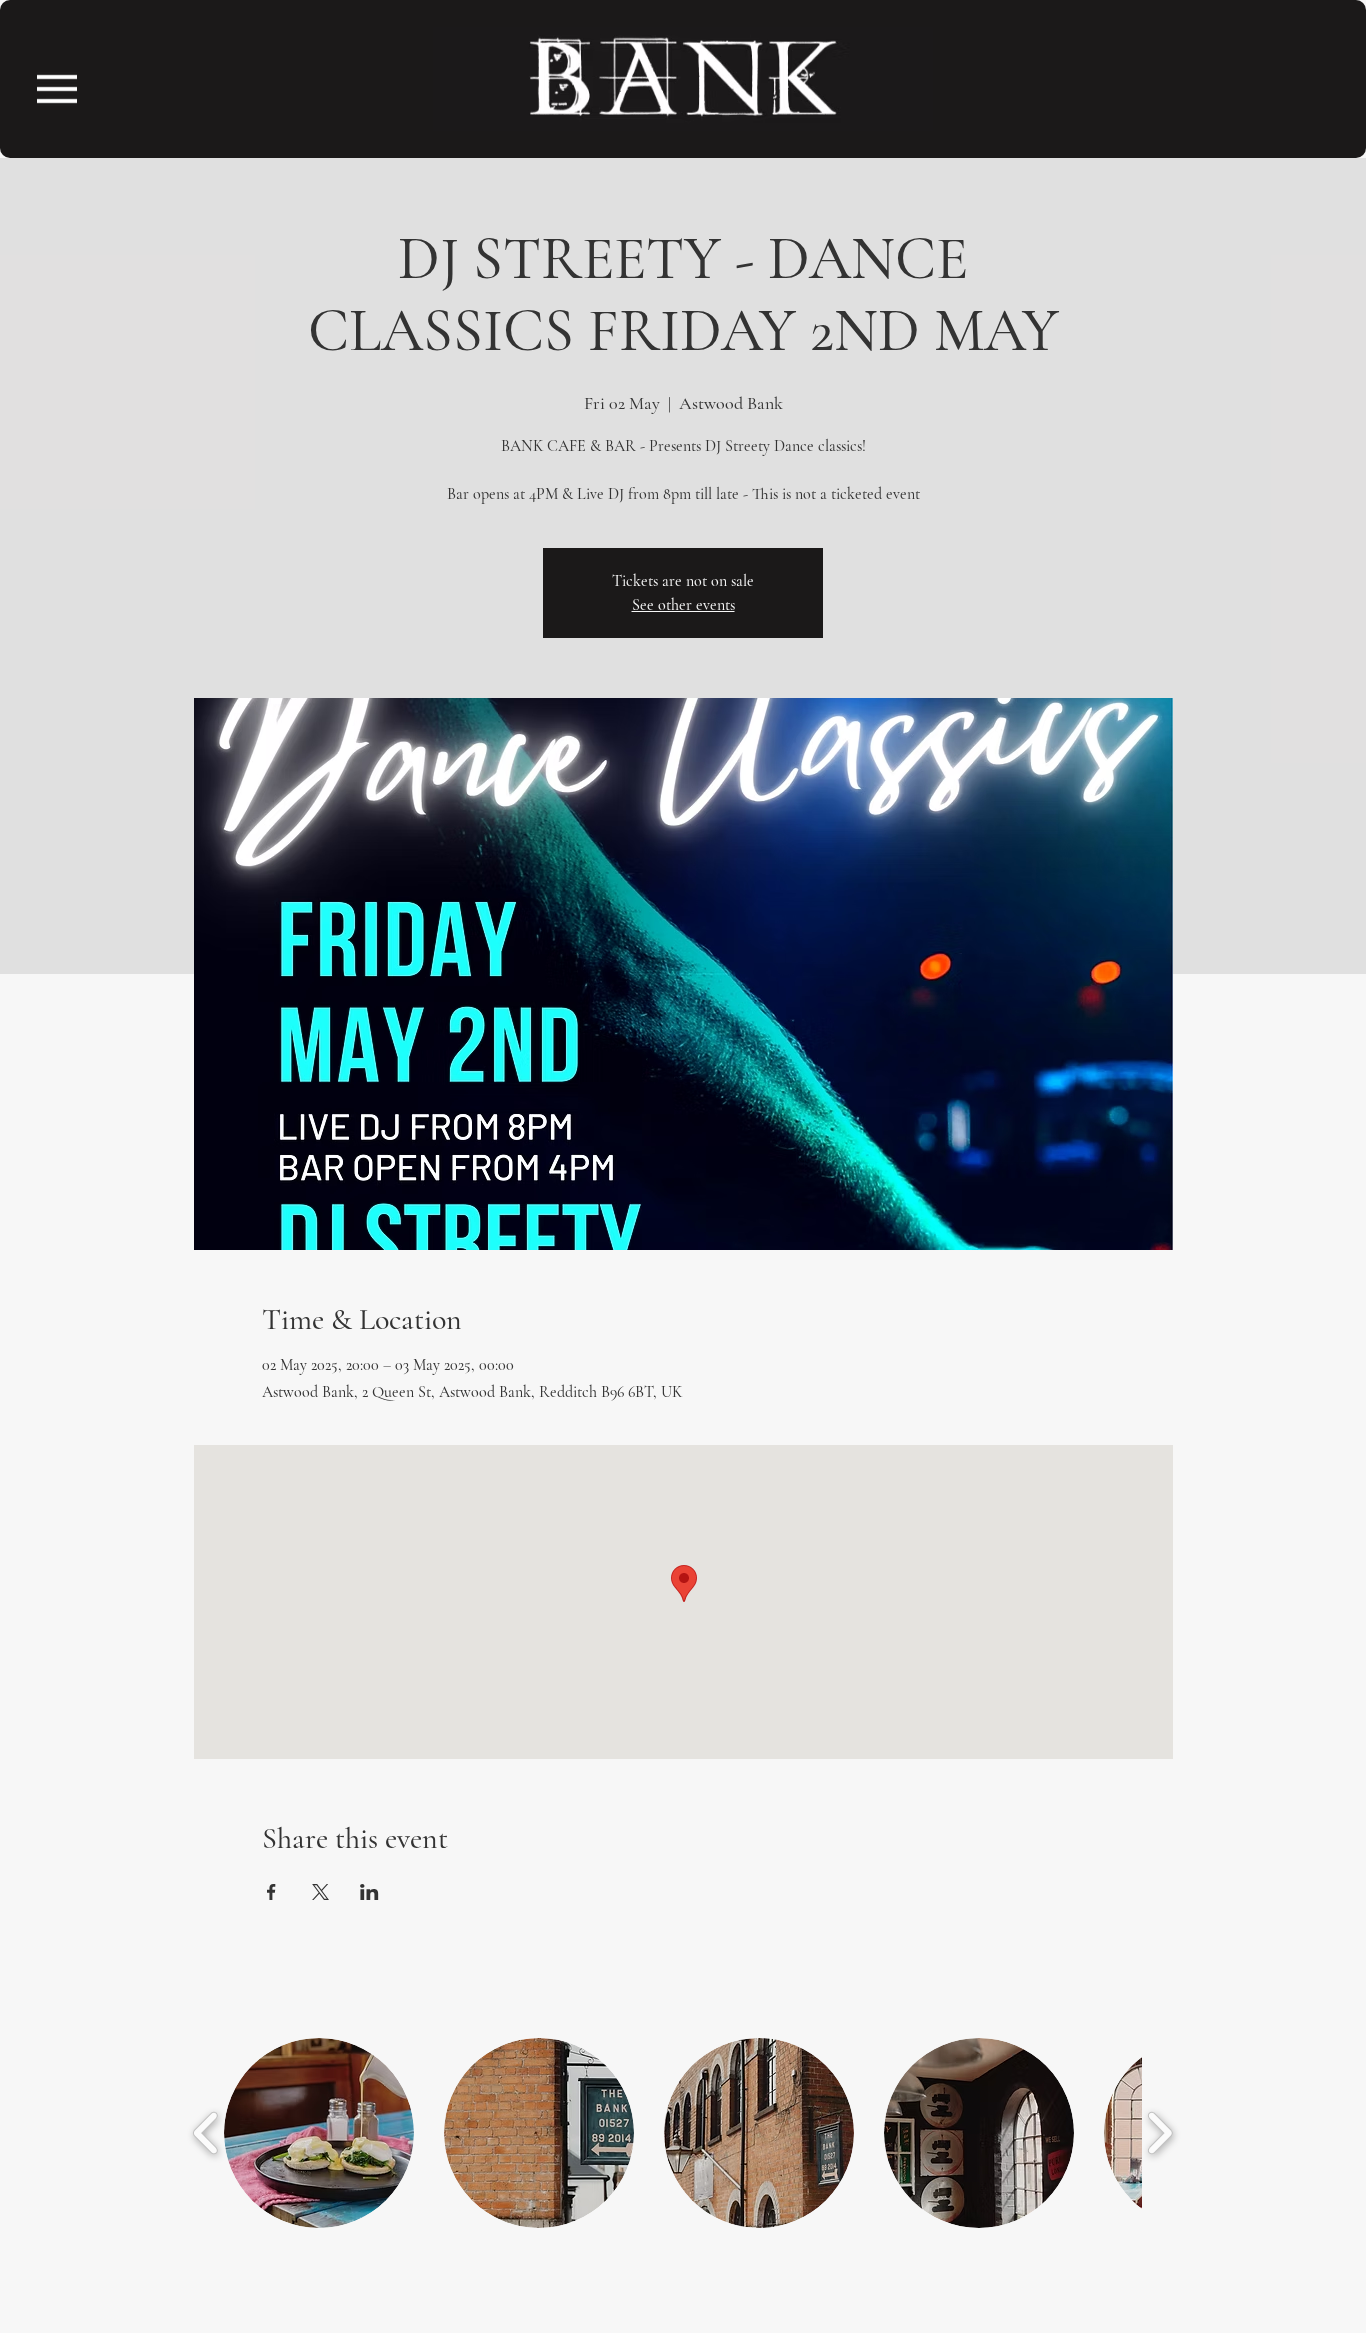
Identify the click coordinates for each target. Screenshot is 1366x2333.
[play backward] (206, 2133)
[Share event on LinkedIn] (369, 1892)
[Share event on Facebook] (271, 1892)
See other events (683, 605)
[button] (57, 89)
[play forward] (1159, 2133)
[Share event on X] (320, 1892)
